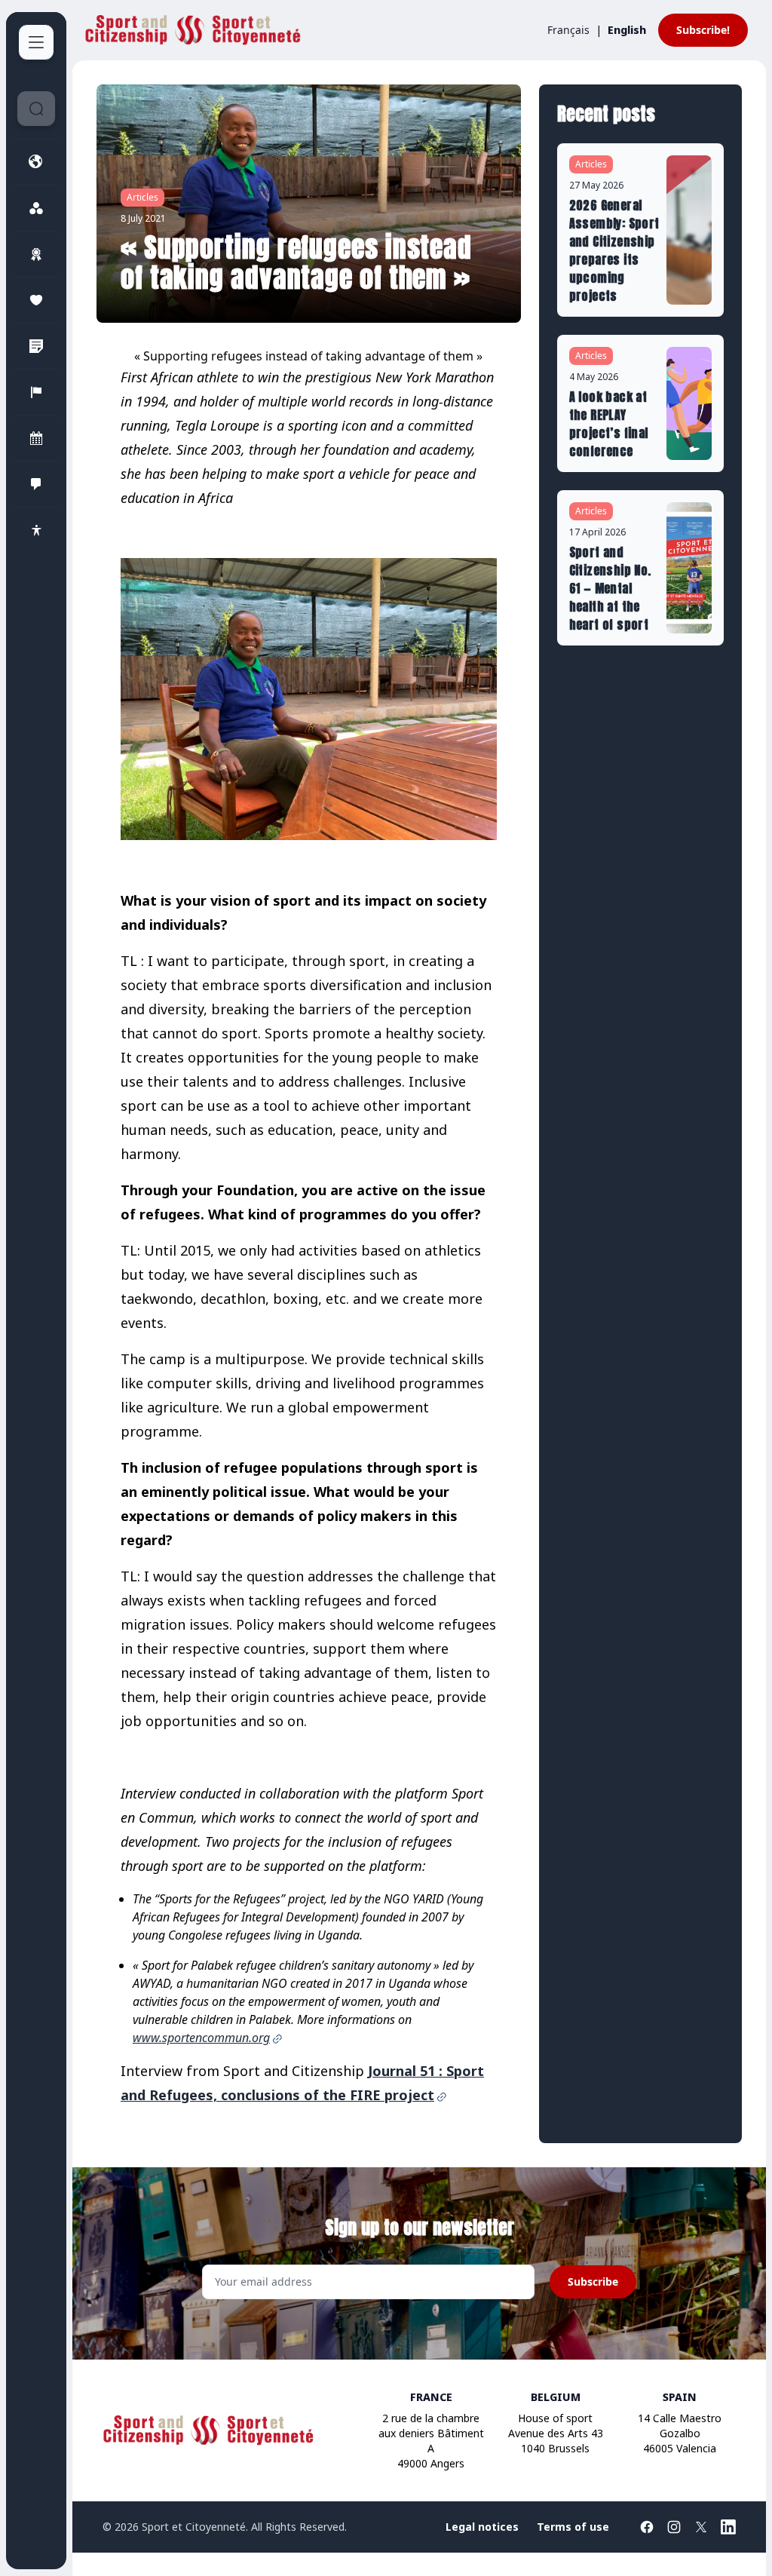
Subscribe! (703, 30)
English (627, 30)
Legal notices (482, 2527)
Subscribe (593, 2282)
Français (568, 30)
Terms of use (573, 2527)
